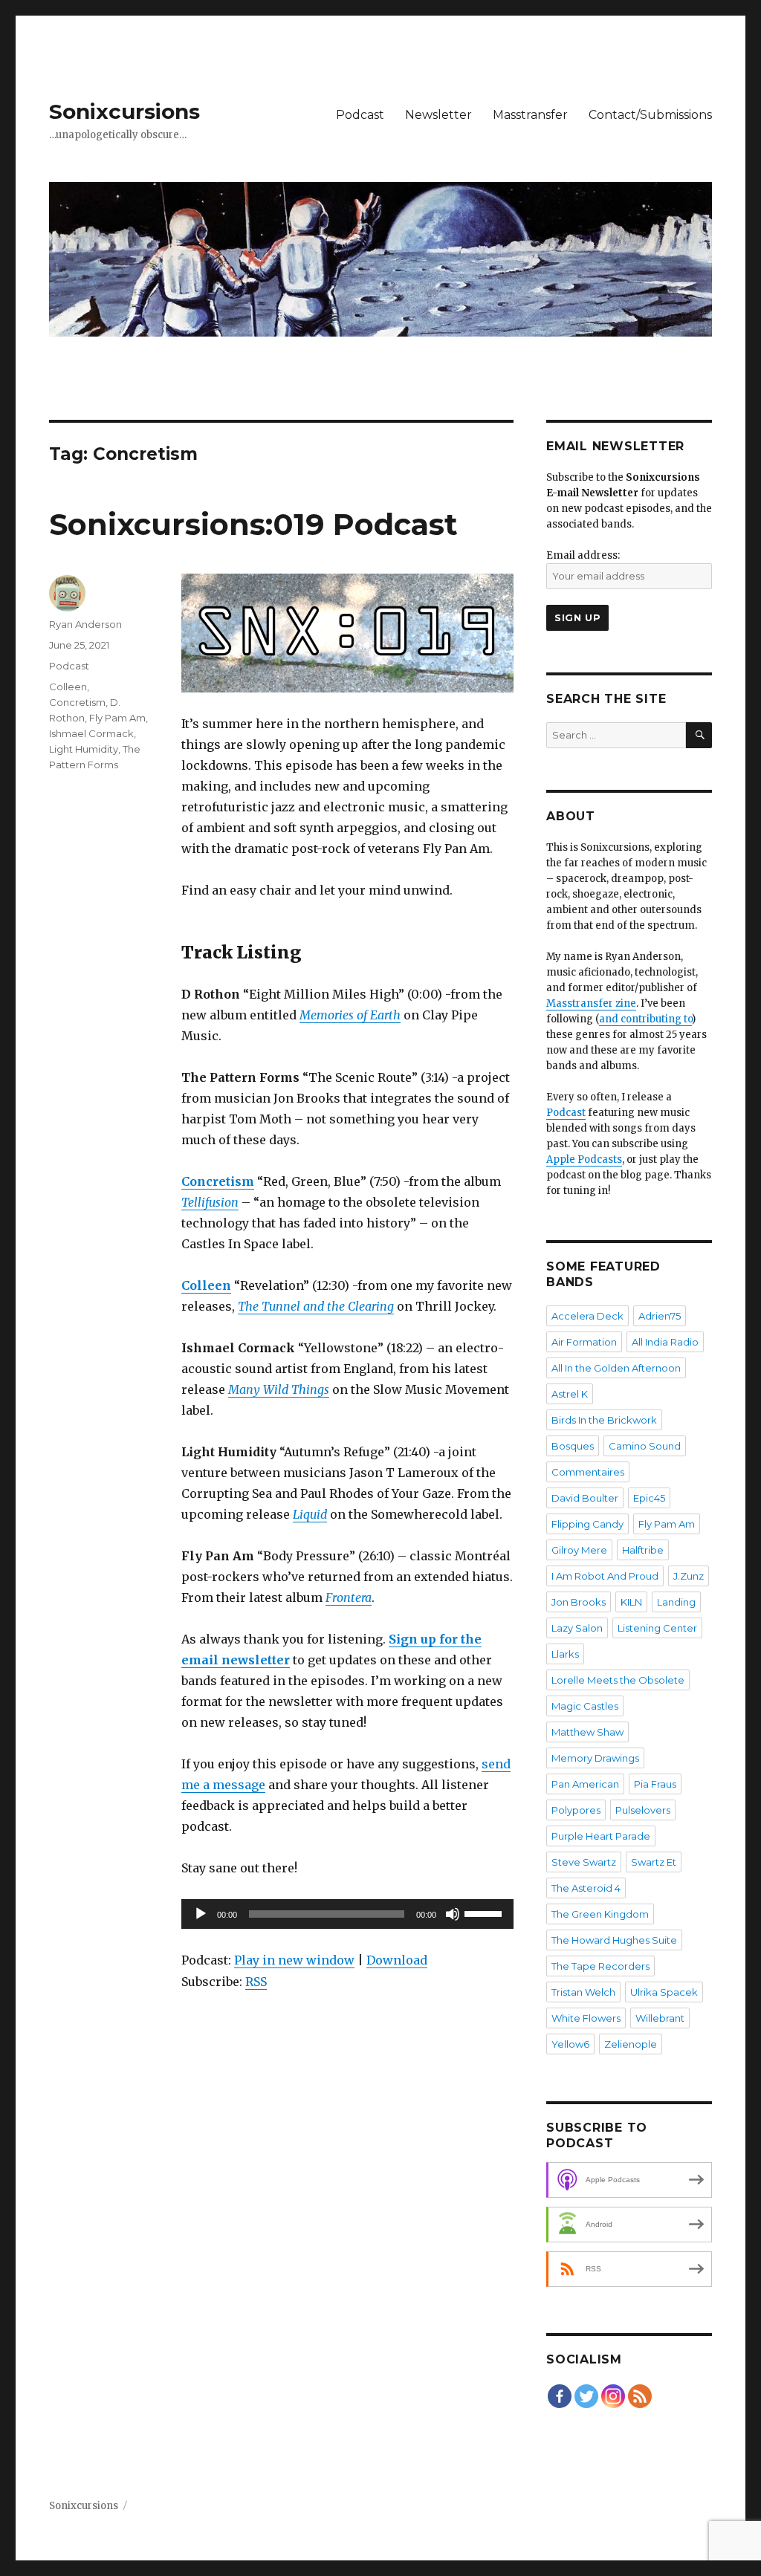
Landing (676, 1602)
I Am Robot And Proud (605, 1576)
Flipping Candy (587, 1524)
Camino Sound (645, 1446)
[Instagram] (613, 2396)
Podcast (360, 115)
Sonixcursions (124, 111)
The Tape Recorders (600, 1966)
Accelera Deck (587, 1316)
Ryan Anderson (85, 624)
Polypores (576, 1810)
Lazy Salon (577, 1628)
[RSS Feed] (640, 2396)
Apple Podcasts (584, 1159)
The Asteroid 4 (586, 1888)
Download (397, 1960)
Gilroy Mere (579, 1550)
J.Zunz (689, 1576)
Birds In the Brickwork (604, 1420)
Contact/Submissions (650, 115)
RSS (256, 1982)
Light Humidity (84, 749)
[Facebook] (560, 2396)
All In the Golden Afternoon (616, 1368)
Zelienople (631, 2044)
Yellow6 (570, 2044)
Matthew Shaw (587, 1732)
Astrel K (570, 1394)
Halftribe (643, 1550)
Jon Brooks (579, 1602)
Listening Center (657, 1628)
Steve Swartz (584, 1862)
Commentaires (588, 1472)
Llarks (565, 1654)
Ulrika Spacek (664, 1992)
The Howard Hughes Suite (614, 1940)
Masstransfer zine (591, 1003)
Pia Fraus (655, 1784)
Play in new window (294, 1960)
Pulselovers (643, 1810)
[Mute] (453, 1914)
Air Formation (584, 1342)
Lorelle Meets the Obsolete (618, 1680)
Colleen (68, 687)
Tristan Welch (583, 1992)
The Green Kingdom (600, 1914)
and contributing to (645, 1019)
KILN (631, 1602)
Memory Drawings (595, 1758)
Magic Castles (585, 1706)
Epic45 (649, 1498)
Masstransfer (530, 115)
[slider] (485, 1912)
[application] (347, 1914)
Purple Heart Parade (601, 1836)
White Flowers (586, 2018)
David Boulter (585, 1498)
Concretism (77, 702)
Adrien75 (660, 1316)
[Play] (201, 1914)
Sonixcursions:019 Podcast (253, 524)
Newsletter (438, 115)
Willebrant (660, 2018)
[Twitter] (586, 2396)
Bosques (573, 1446)
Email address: (583, 555)
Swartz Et (654, 1862)
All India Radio (665, 1342)
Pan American (585, 1784)
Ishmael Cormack (91, 733)
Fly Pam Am (117, 718)
